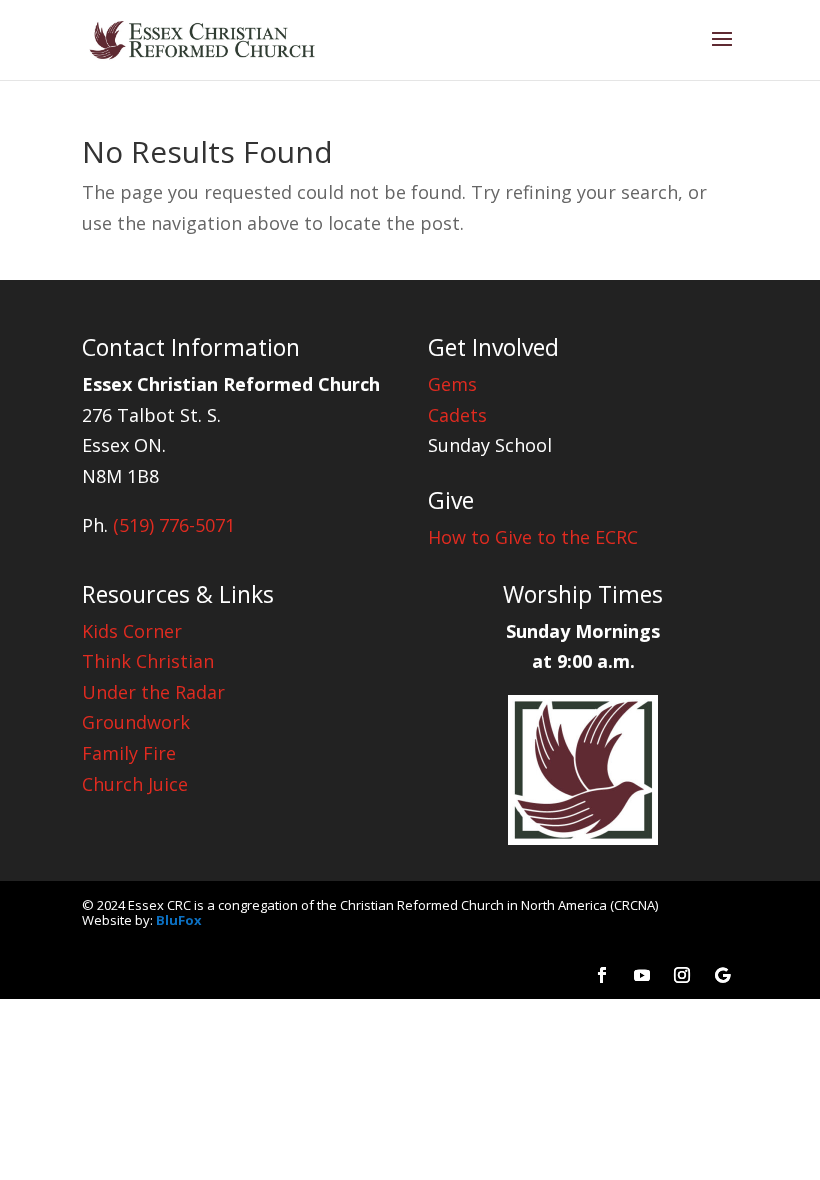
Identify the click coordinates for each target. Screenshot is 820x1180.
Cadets (457, 415)
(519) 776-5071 (174, 525)
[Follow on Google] (722, 975)
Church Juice (135, 784)
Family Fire (129, 753)
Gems (452, 384)
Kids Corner (132, 631)
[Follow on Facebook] (602, 975)
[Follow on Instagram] (682, 975)
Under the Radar (153, 692)
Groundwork (136, 722)
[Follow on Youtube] (642, 975)
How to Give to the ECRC (533, 537)
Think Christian (148, 661)
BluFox (179, 920)
